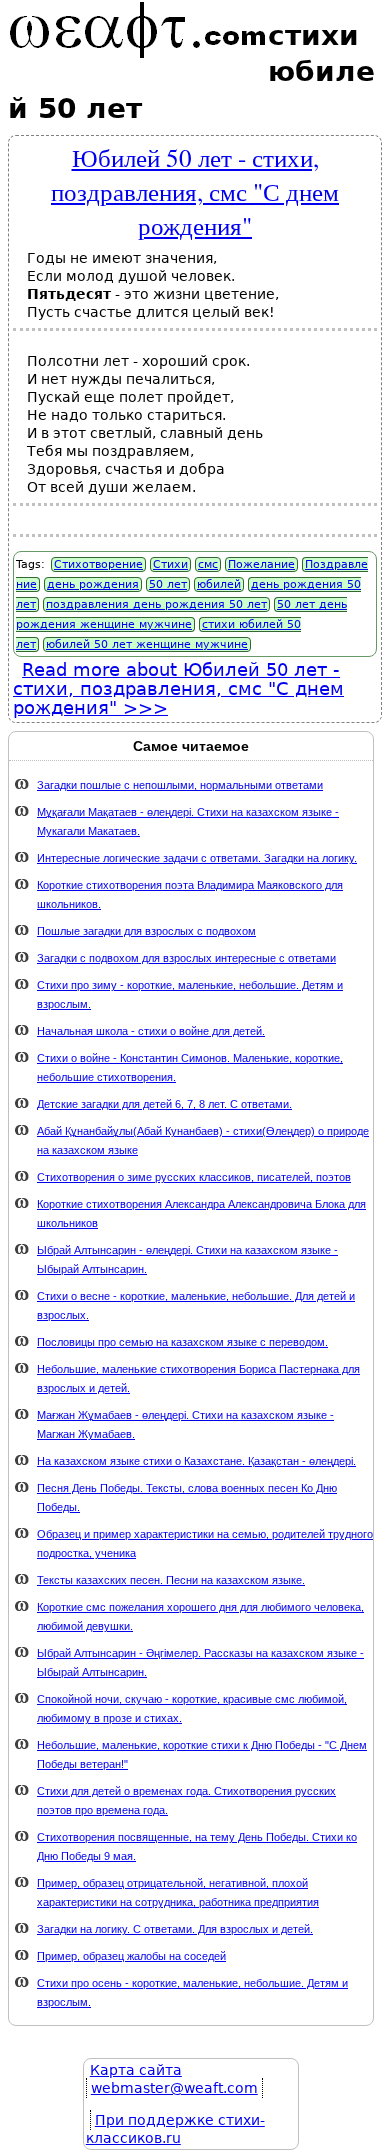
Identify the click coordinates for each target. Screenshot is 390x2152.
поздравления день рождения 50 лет (156, 604)
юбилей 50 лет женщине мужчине (147, 644)
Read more (178, 688)
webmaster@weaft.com (174, 2088)
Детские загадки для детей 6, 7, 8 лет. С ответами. (164, 1104)
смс (208, 564)
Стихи (170, 564)
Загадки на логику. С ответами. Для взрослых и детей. (175, 1929)
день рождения (93, 584)
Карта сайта (136, 2070)
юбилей (219, 584)
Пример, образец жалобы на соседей (131, 1956)
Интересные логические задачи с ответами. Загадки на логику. (197, 858)
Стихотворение (98, 564)
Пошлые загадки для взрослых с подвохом (146, 931)
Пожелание (261, 564)
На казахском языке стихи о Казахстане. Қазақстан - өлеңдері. (196, 1461)
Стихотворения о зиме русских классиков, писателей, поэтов (194, 1177)
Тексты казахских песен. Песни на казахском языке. (171, 1580)
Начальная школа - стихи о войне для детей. (151, 1031)
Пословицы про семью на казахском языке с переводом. (182, 1342)
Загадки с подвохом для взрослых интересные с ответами (186, 958)
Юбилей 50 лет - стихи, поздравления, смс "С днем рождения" (195, 191)
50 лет (168, 584)
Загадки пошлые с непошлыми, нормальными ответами (180, 785)
